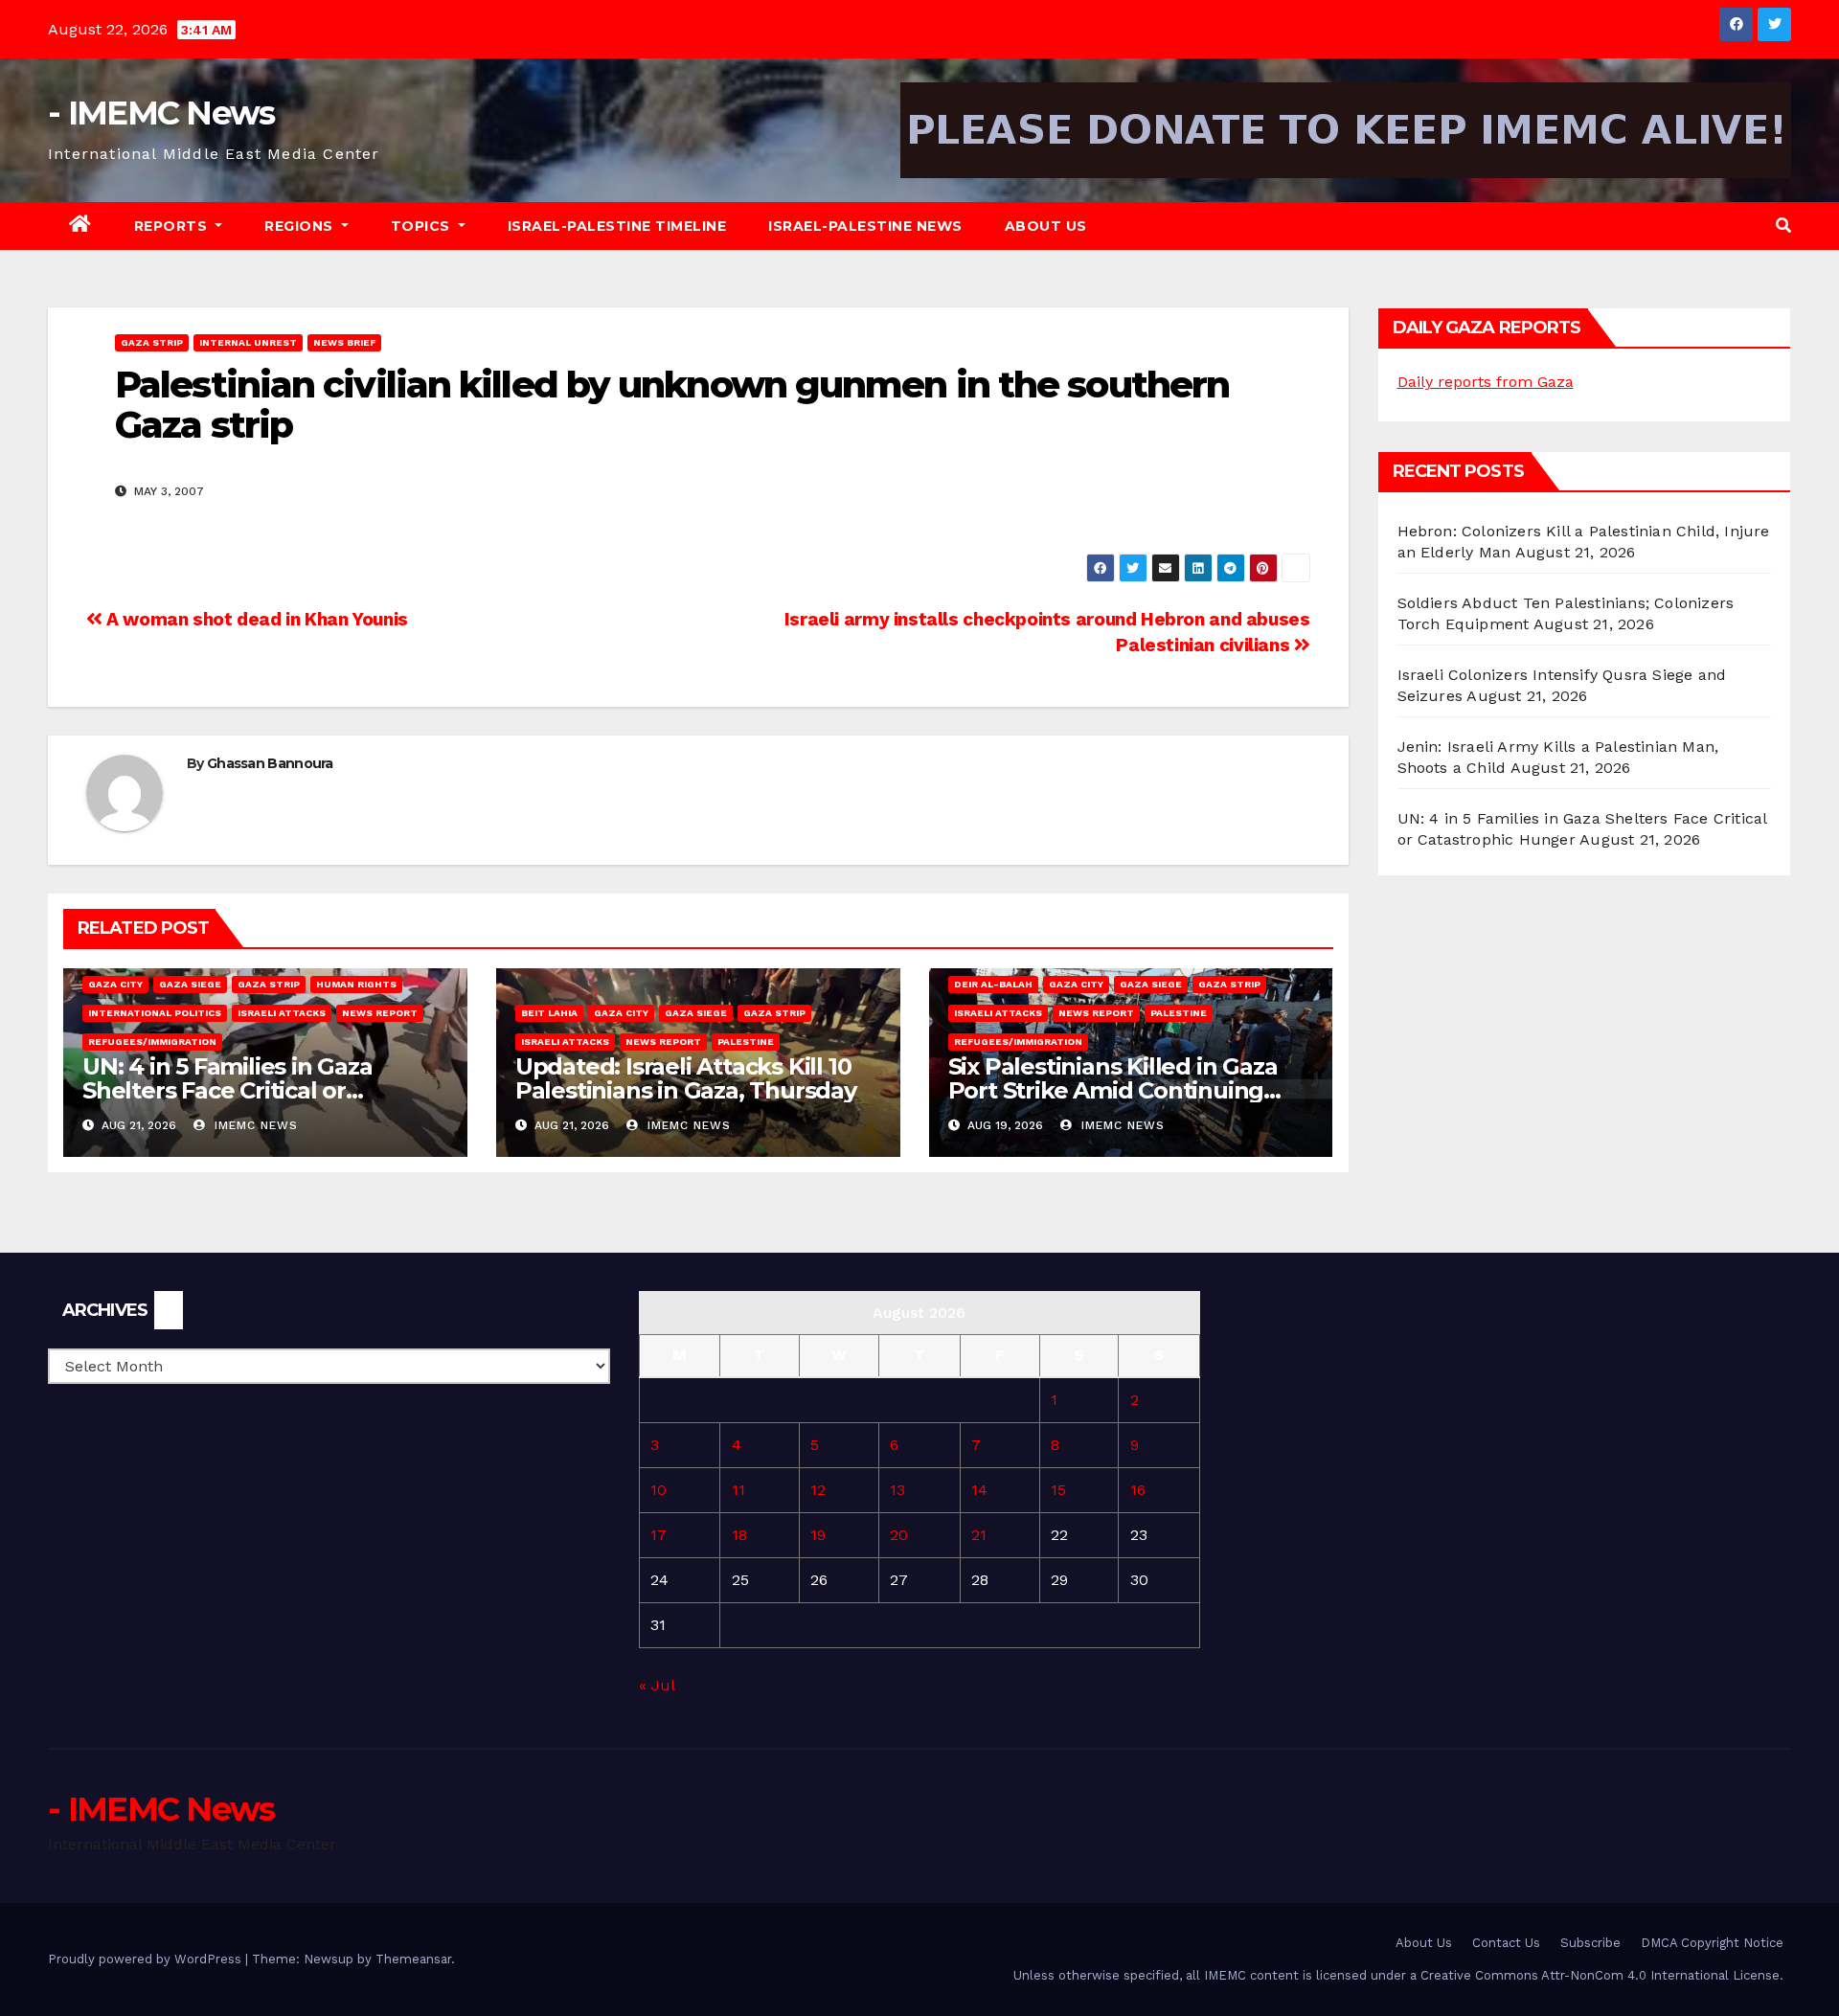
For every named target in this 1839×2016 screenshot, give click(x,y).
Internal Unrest (248, 342)
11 (738, 1490)
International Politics (155, 1013)
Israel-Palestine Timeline (617, 226)
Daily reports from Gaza (1486, 382)
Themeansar (413, 1959)
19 (818, 1535)
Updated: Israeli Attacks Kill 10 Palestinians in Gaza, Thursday (686, 1078)
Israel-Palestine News (865, 226)
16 (1138, 1490)
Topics (423, 226)
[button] (1783, 226)
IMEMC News (254, 1125)
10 (658, 1490)
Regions (301, 226)
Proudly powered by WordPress (147, 1959)
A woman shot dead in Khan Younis (255, 619)
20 (899, 1535)
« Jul (657, 1685)
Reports (173, 226)
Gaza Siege (190, 984)
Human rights (356, 984)
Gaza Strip (152, 342)
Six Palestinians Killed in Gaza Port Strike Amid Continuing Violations (1113, 1090)
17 (658, 1535)
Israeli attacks (282, 1013)
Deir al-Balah (993, 984)
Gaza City (115, 984)
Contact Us (1506, 1943)
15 (1058, 1490)
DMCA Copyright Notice (1712, 1943)
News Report (380, 1013)
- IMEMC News (161, 113)
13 (897, 1490)
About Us (1046, 226)
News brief (344, 342)
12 (818, 1490)
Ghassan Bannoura (270, 763)
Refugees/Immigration (152, 1042)
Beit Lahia (549, 1013)
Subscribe (1590, 1943)
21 (979, 1535)
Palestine (746, 1042)
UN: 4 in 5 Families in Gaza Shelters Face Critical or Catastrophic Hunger (227, 1090)
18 (739, 1535)
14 (979, 1490)
